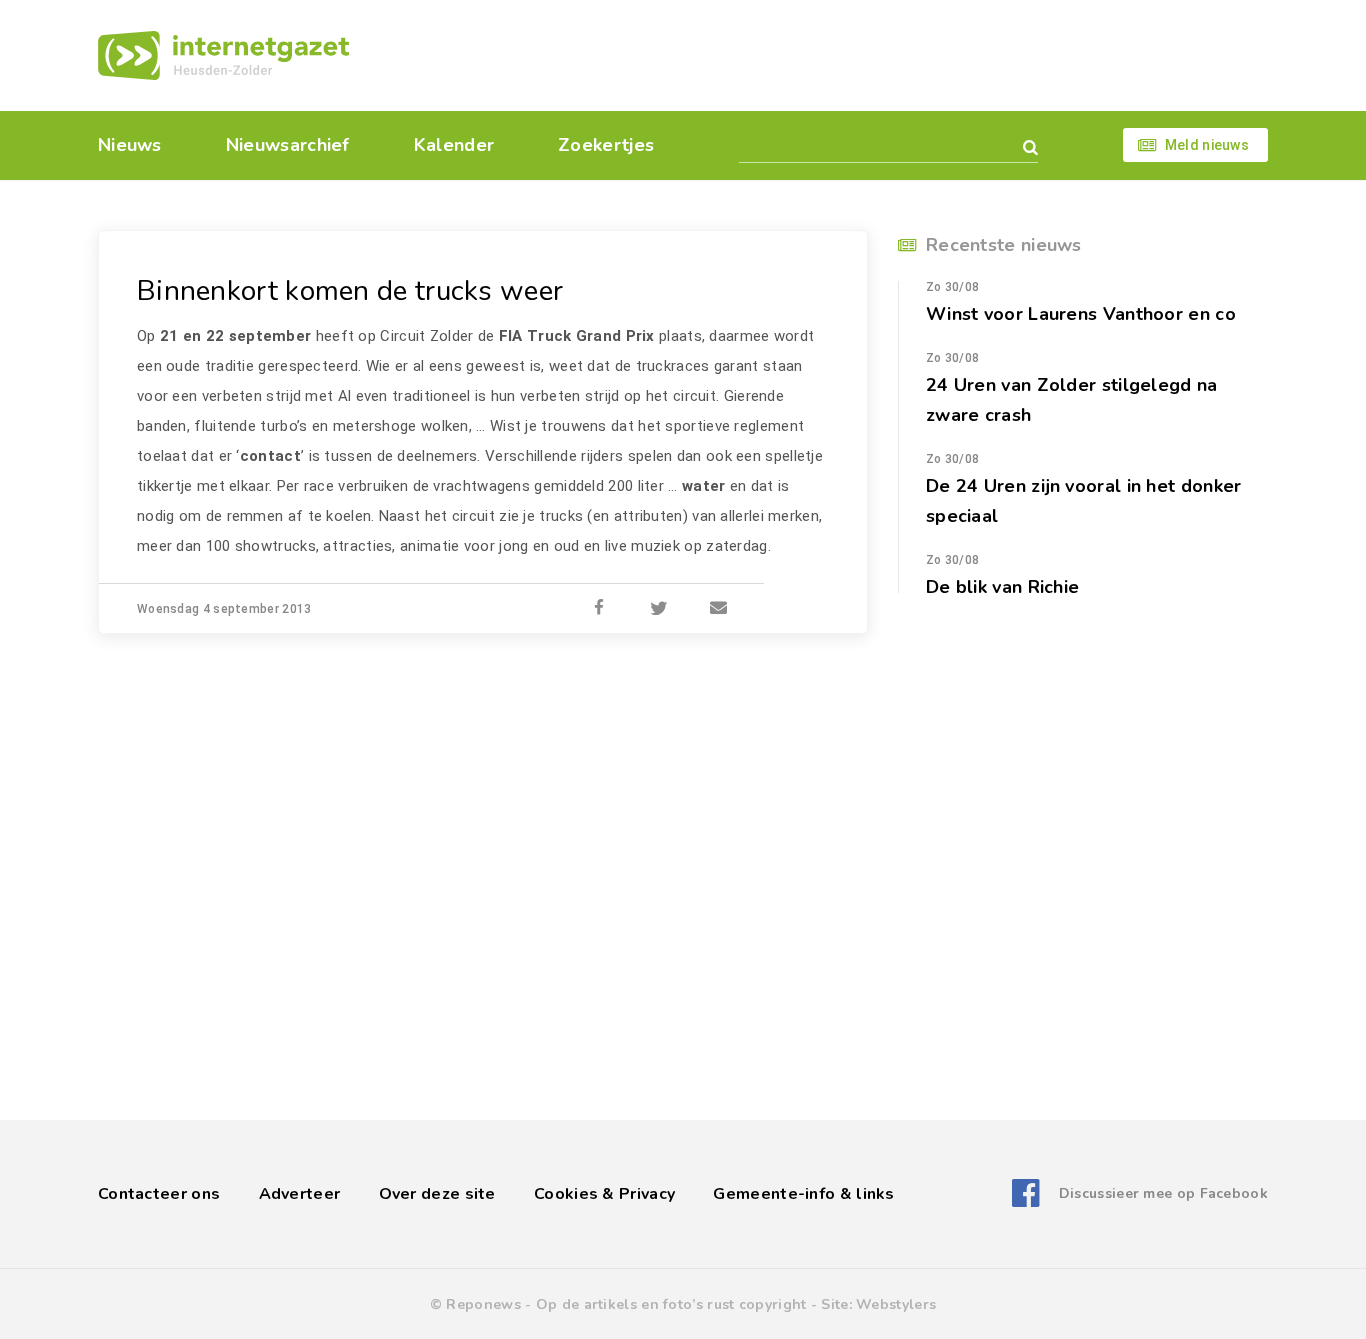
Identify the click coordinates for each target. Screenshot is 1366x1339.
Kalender (454, 145)
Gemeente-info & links (803, 1194)
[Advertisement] (820, 55)
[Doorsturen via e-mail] (719, 609)
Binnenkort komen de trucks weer (350, 291)
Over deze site (437, 1194)
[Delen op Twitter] (659, 609)
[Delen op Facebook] (599, 609)
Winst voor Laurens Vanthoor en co (1081, 314)
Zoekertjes (606, 145)
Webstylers (896, 1304)
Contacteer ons (159, 1194)
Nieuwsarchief (288, 145)
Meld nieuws (1207, 145)
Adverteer (300, 1194)
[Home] (223, 55)
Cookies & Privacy (604, 1194)
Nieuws (130, 145)
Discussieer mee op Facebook (1163, 1193)
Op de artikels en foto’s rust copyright (671, 1304)
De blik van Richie (1002, 587)
